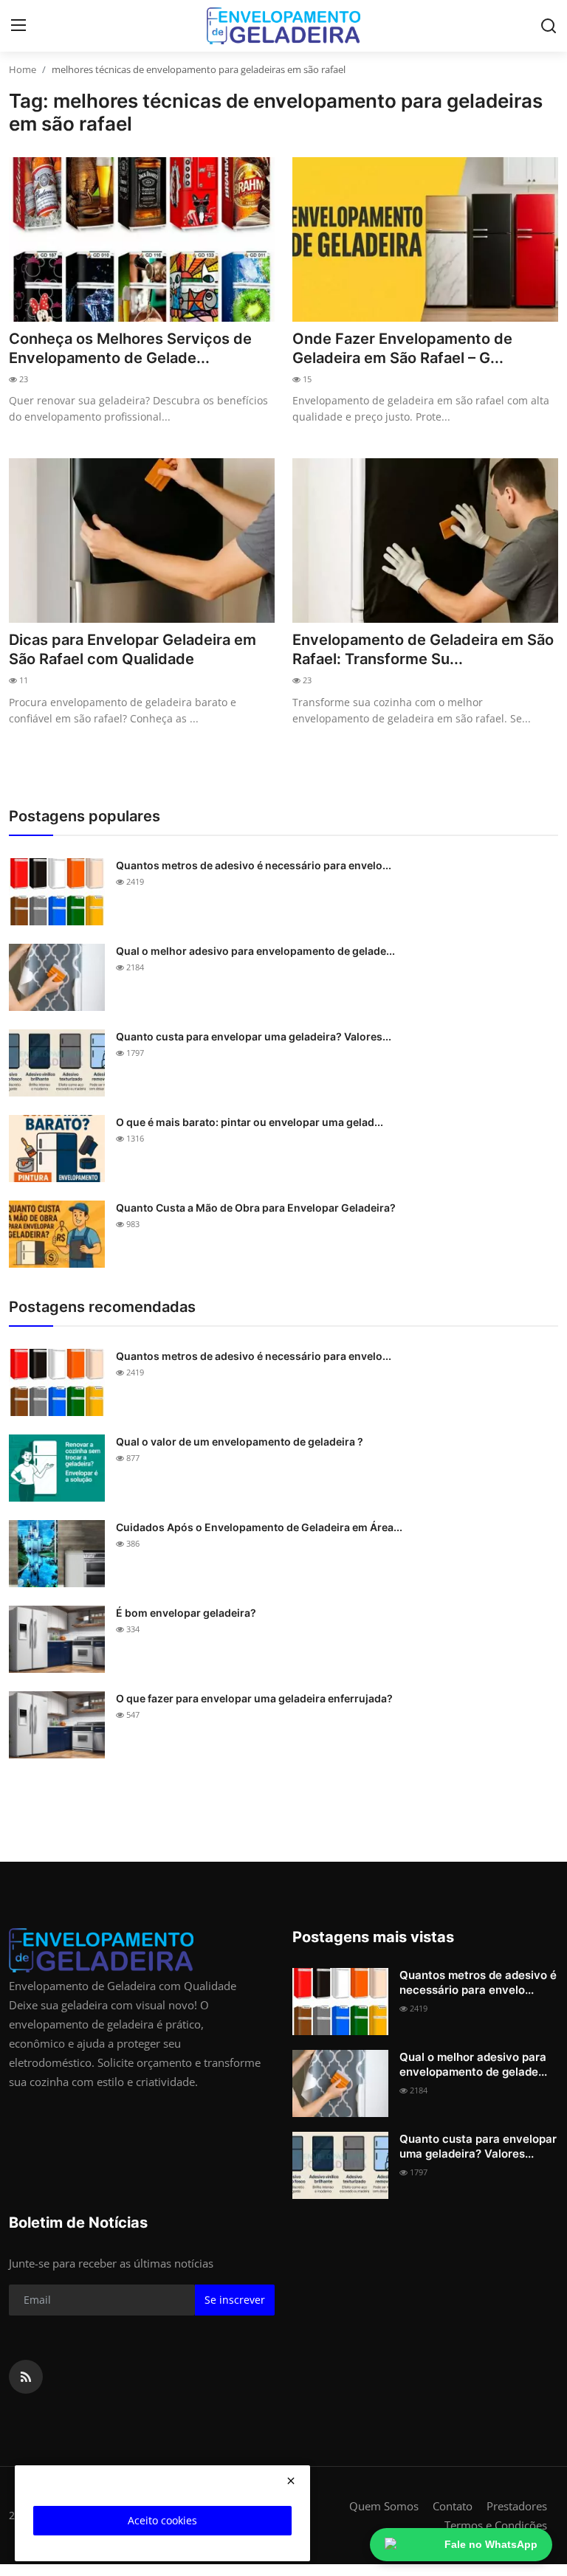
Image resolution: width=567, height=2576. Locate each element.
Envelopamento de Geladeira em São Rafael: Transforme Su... (423, 649)
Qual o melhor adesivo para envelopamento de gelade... (255, 951)
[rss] (26, 2377)
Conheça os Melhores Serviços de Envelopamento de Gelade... (130, 348)
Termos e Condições (496, 2525)
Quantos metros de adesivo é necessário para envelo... (254, 865)
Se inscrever (235, 2300)
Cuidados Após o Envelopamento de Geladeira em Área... (259, 1527)
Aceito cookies (162, 2520)
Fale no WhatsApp (491, 2544)
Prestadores (517, 2506)
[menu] (18, 26)
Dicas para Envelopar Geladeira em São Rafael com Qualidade (133, 649)
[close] (291, 2481)
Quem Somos (384, 2506)
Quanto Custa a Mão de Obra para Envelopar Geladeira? (256, 1208)
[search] (549, 26)
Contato (453, 2506)
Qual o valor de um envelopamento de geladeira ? (240, 1441)
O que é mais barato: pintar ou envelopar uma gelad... (250, 1122)
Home (23, 69)
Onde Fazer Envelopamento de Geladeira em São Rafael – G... (402, 348)
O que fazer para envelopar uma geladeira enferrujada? (254, 1698)
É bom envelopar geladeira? (186, 1613)
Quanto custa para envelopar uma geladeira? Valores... (254, 1036)
